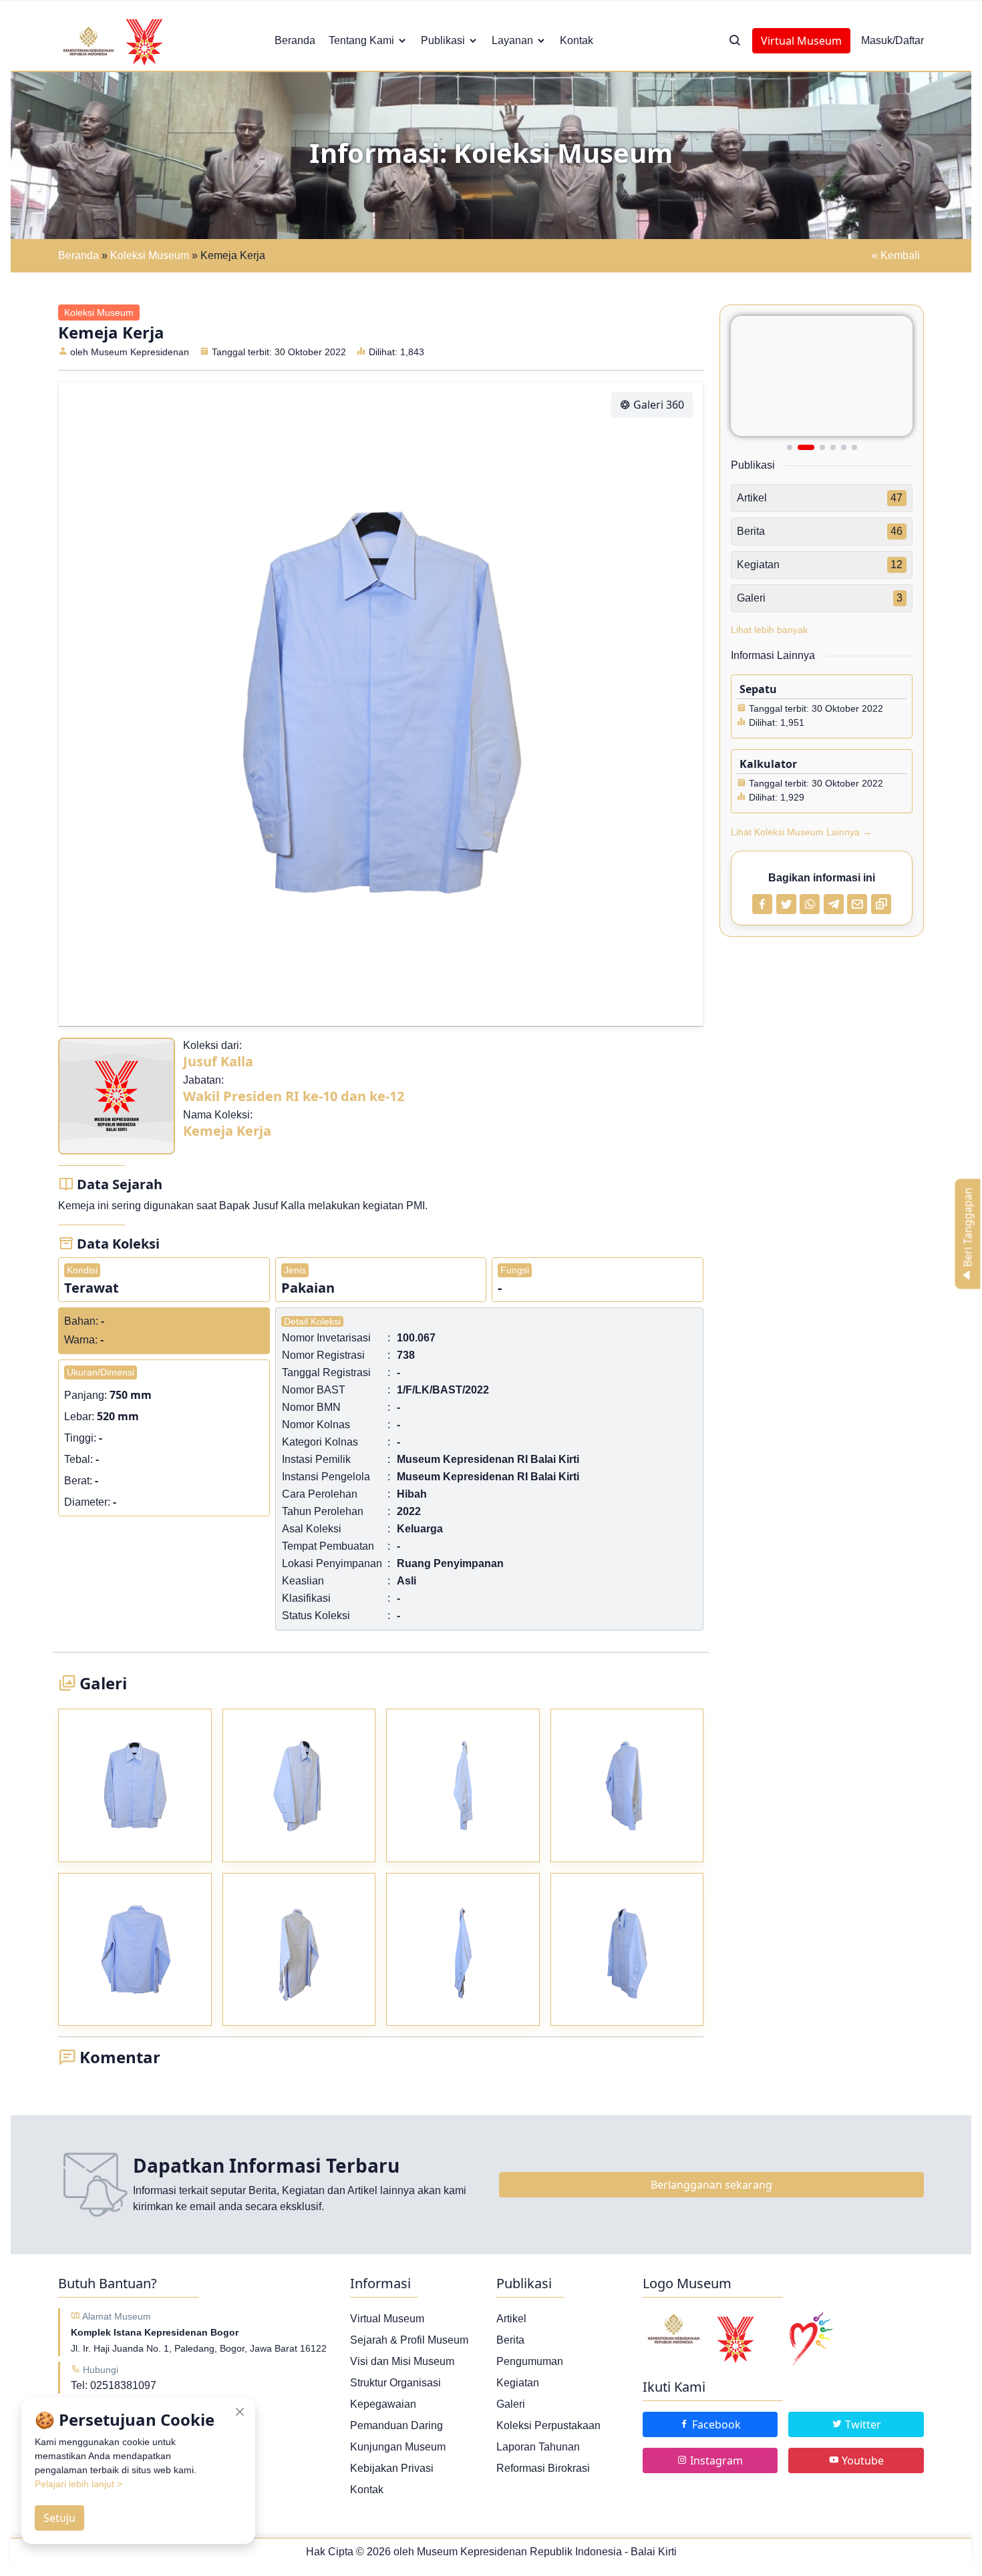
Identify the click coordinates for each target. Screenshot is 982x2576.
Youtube (861, 2460)
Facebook (715, 2424)
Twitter (862, 2424)
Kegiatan (518, 2383)
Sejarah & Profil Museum (409, 2340)
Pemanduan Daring (396, 2425)
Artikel (511, 2319)
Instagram (715, 2460)
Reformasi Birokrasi (543, 2468)
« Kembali (896, 255)
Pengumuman (530, 2361)
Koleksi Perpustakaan (548, 2425)
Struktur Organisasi (395, 2383)
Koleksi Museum (150, 255)
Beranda (295, 40)
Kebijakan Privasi (392, 2468)
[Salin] (881, 904)
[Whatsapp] (810, 904)
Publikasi (443, 40)
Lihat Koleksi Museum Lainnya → (801, 832)
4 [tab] (833, 447)
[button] (735, 41)
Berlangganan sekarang (711, 2185)
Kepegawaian (383, 2404)
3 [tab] (817, 447)
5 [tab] (844, 447)
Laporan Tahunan (538, 2447)
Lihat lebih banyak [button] (769, 630)
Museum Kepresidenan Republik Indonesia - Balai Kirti (547, 2552)
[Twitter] (786, 904)
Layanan (512, 40)
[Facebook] (762, 904)
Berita (510, 2340)
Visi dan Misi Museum (402, 2361)
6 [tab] (854, 447)
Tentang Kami (361, 40)
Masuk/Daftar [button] (892, 40)
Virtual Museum (801, 41)
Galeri (511, 2404)
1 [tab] (790, 447)
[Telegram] (834, 904)
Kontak (577, 40)
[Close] (240, 2412)
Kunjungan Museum (398, 2447)
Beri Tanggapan (968, 1229)
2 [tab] (800, 447)
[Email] (857, 904)
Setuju (59, 2518)
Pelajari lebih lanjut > (78, 2484)
